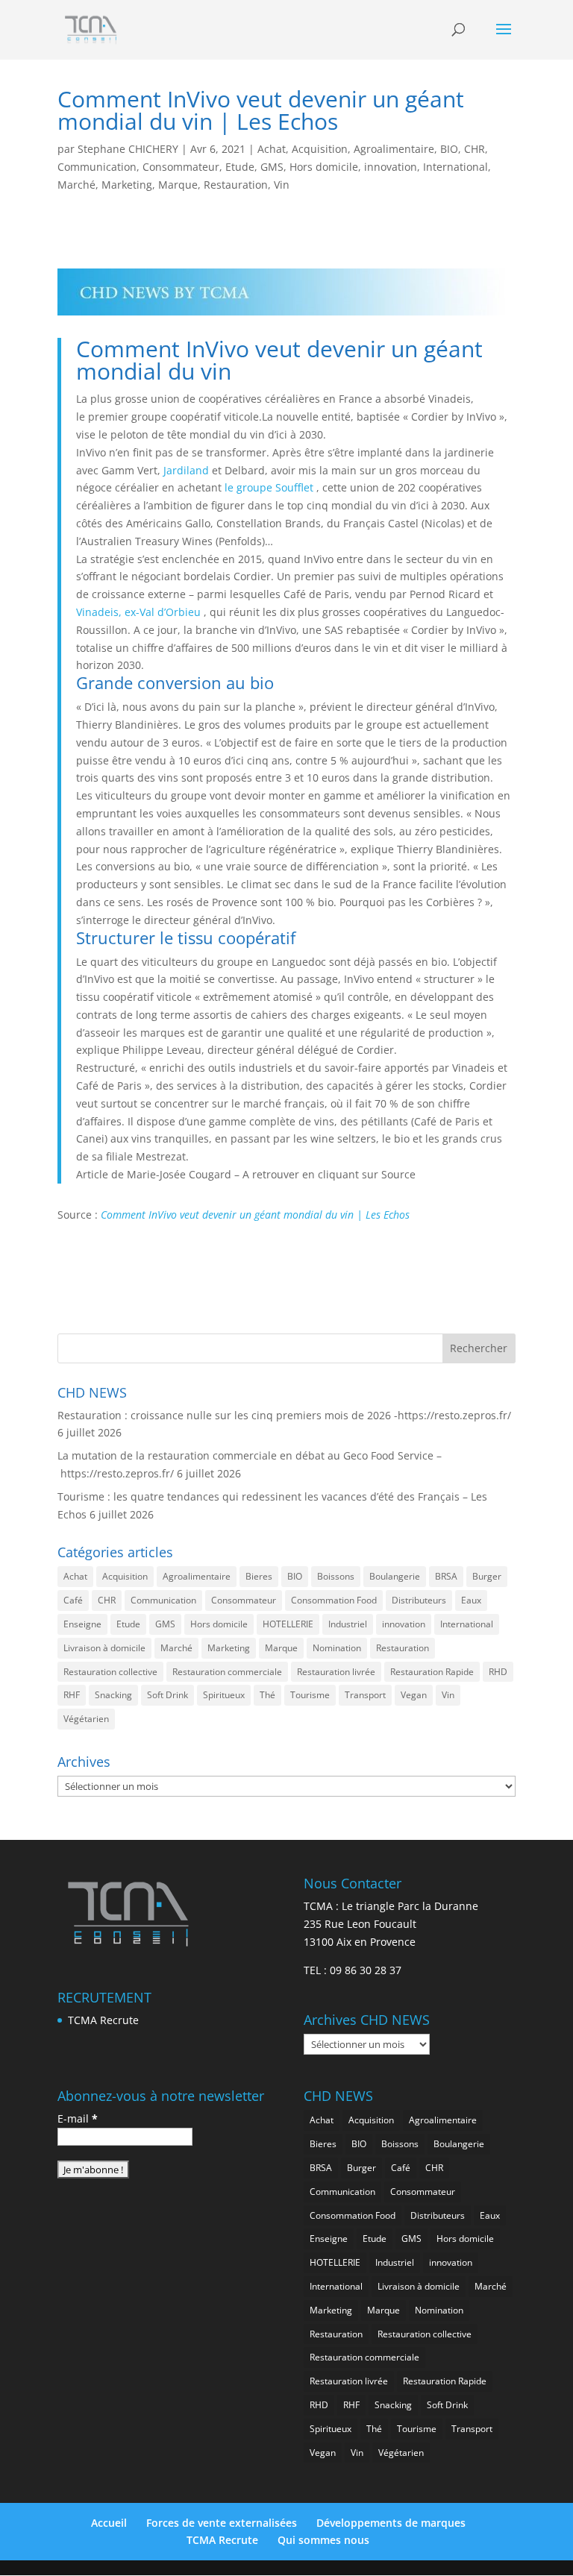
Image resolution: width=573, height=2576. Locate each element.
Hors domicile (324, 167)
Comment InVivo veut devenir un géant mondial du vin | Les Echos (255, 1215)
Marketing (127, 185)
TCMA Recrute (103, 2020)
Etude (240, 167)
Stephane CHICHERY (128, 149)
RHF (72, 1695)
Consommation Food (334, 1600)
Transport (365, 1695)
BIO (449, 149)
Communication (97, 167)
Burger (487, 1576)
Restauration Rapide (432, 1672)
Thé (267, 1695)
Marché (76, 185)
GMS (272, 167)
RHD (498, 1672)
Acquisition (320, 149)
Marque (178, 185)
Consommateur (181, 167)
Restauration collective (110, 1672)
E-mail (78, 2118)
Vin (282, 185)
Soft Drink (167, 1695)
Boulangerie (395, 1576)
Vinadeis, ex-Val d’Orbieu (138, 612)
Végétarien (86, 1719)
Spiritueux (224, 1695)
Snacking (113, 1695)
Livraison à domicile (104, 1648)
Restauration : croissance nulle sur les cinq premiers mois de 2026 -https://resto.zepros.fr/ (284, 1415)
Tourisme (310, 1695)
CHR (475, 149)
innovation (391, 167)
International (455, 167)
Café (73, 1600)
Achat (272, 149)
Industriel (348, 1624)
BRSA (446, 1576)
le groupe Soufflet (269, 487)
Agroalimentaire (394, 149)
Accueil (109, 2523)
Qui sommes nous (323, 2540)
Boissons (336, 1576)
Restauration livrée (336, 1672)
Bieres (259, 1576)
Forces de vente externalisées (222, 2523)
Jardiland (186, 470)
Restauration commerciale (227, 1672)
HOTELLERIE (288, 1624)
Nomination (337, 1648)
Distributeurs (419, 1600)
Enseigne (82, 1624)
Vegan (414, 1695)
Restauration (236, 185)
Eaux (471, 1600)
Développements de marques (391, 2523)
